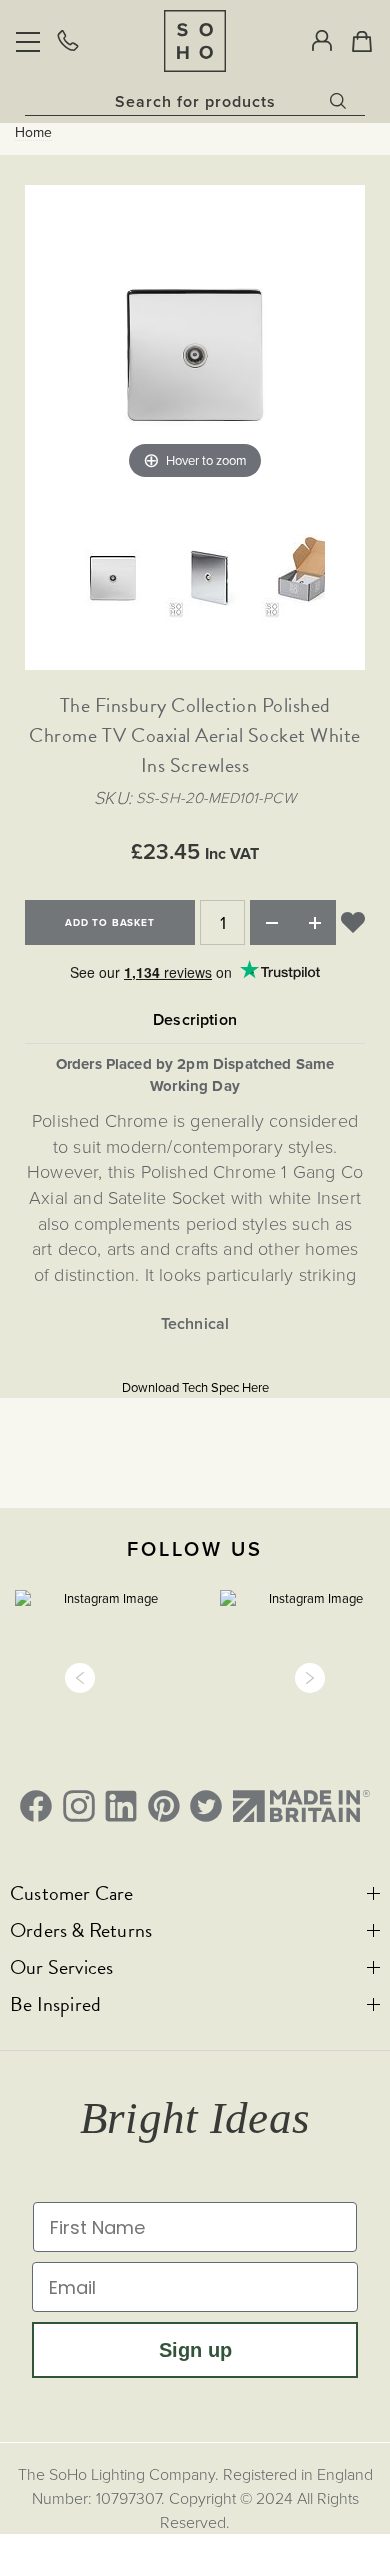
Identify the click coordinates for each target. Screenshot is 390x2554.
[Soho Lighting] (195, 40)
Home (33, 133)
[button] (80, 1678)
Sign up (195, 2350)
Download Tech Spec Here (195, 1387)
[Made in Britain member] (301, 1806)
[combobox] (195, 101)
